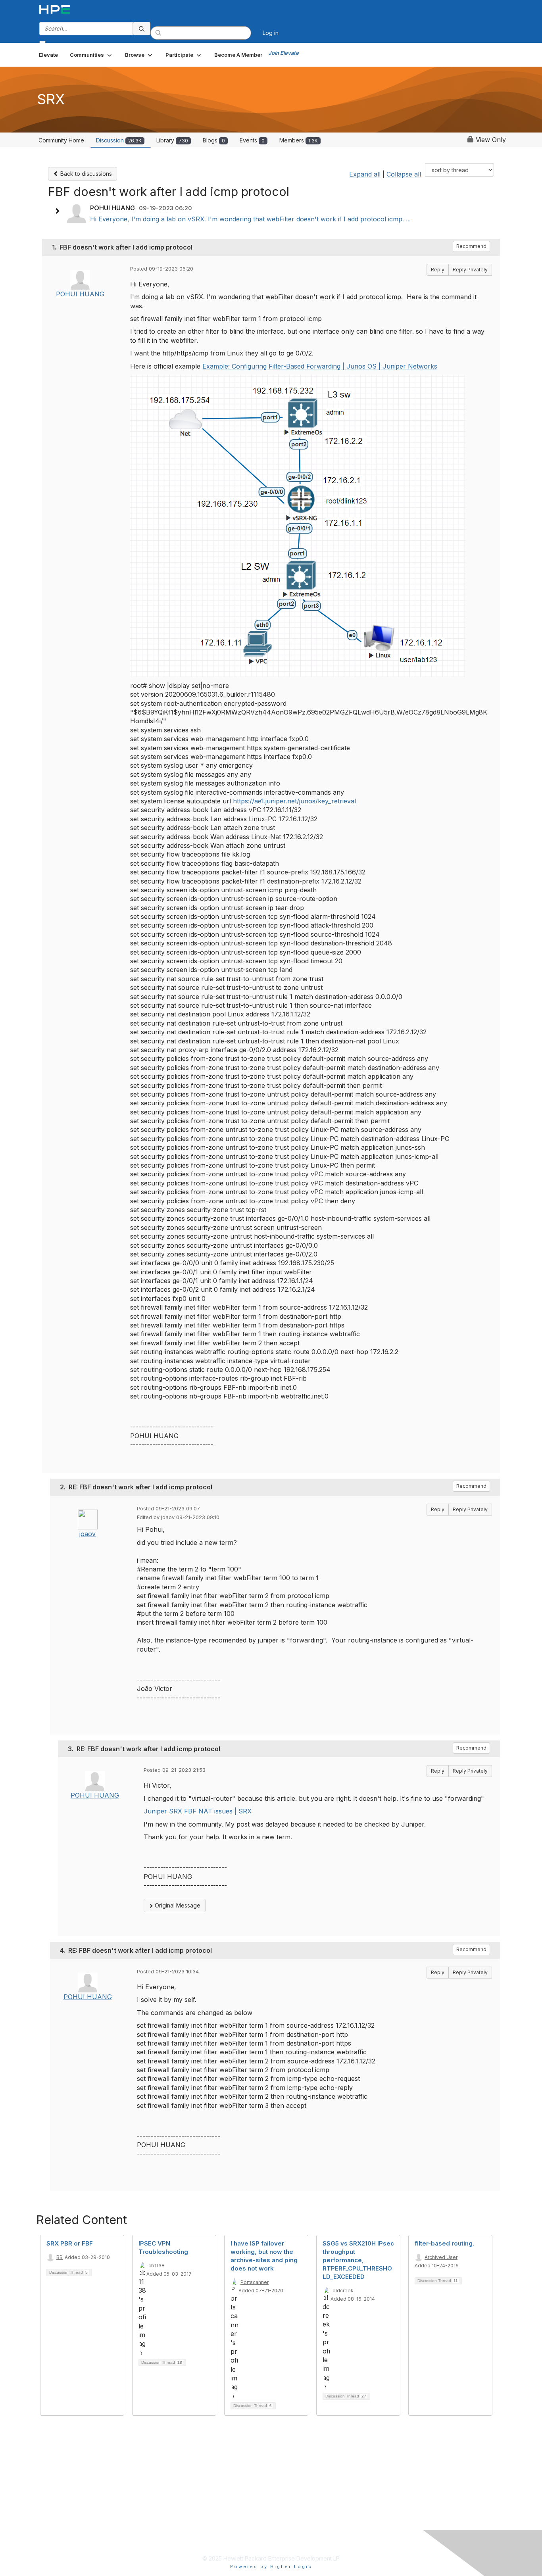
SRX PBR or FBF (70, 2243)
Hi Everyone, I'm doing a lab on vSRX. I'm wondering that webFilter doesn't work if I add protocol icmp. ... (250, 219)
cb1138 (157, 2266)
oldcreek (343, 2291)
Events (252, 140)
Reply (438, 270)
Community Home (61, 140)
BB (60, 2257)
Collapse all (404, 174)
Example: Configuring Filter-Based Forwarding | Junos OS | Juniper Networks (320, 366)
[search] (142, 29)
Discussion (119, 140)
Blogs (214, 140)
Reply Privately (470, 270)
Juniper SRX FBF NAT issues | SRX (198, 1811)
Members (299, 140)
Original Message (177, 1905)
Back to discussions (85, 174)
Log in (271, 33)
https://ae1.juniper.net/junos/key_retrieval (294, 801)
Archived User (441, 2257)
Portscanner (255, 2282)
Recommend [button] (471, 246)
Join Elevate (283, 53)
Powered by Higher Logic (271, 2566)
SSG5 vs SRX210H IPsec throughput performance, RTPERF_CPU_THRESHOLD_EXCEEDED (358, 2260)
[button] (91, 55)
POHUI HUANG (80, 294)
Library (172, 140)
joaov (87, 1534)
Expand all (365, 174)
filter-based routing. (444, 2243)
